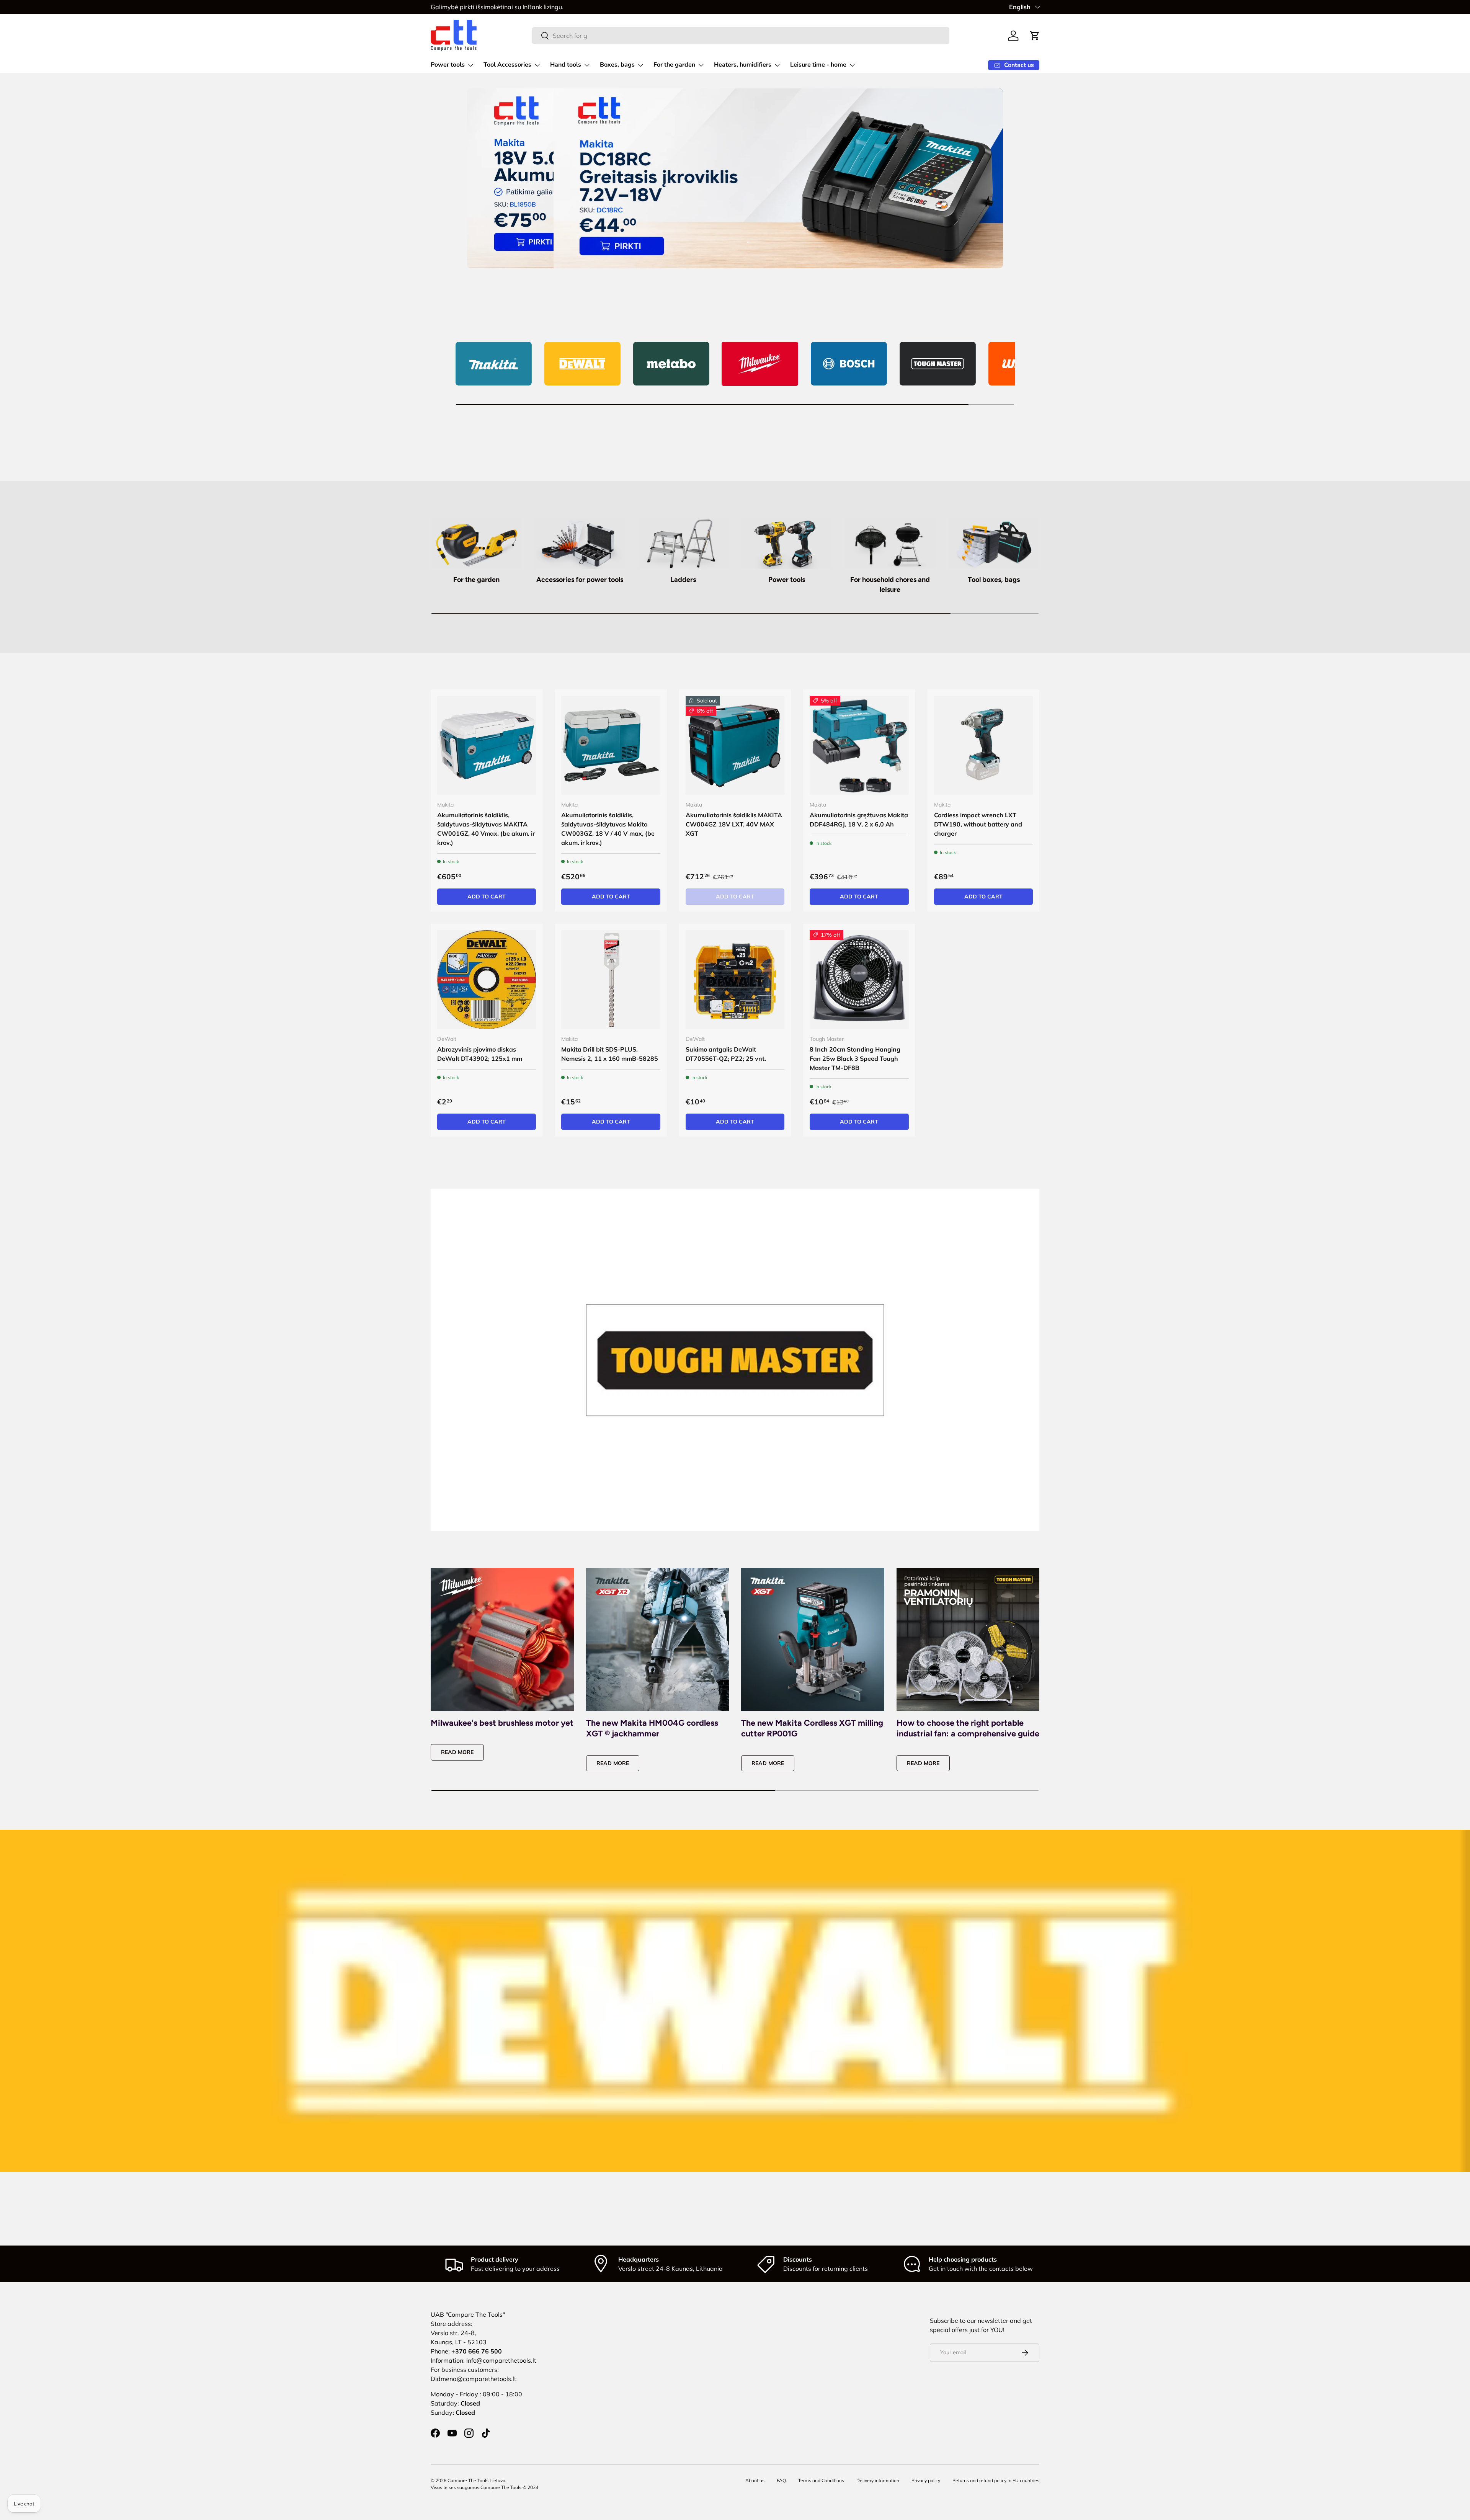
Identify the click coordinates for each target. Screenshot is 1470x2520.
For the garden (674, 65)
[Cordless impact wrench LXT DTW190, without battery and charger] (983, 745)
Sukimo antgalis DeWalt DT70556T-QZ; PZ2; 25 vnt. (726, 1054)
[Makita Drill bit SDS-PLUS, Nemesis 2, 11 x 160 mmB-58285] (611, 980)
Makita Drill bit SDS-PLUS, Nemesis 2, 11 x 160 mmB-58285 (610, 1054)
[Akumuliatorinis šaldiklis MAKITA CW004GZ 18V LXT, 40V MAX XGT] (735, 745)
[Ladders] (683, 543)
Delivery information (878, 2480)
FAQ (781, 2480)
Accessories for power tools (580, 580)
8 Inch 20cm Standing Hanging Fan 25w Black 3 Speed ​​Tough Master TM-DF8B (855, 1058)
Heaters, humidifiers (743, 65)
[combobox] (741, 36)
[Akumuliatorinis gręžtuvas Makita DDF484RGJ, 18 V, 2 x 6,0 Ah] (859, 745)
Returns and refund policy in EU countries (996, 2480)
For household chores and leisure (890, 584)
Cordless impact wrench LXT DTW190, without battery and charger (978, 824)
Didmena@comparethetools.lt (474, 2379)
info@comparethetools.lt (501, 2360)
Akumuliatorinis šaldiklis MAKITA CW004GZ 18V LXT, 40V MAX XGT (734, 824)
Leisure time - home (818, 65)
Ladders (683, 580)
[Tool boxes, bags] (994, 543)
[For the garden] (476, 543)
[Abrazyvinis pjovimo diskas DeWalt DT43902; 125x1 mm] (487, 980)
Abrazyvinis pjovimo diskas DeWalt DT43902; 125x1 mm (480, 1054)
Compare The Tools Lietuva (476, 2480)
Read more (457, 1752)
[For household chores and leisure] (890, 543)
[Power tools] (787, 543)
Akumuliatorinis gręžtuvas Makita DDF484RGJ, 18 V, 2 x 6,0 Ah (859, 820)
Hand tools (566, 65)
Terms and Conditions (821, 2480)
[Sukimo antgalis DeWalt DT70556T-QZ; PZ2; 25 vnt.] (735, 980)
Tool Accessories (507, 65)
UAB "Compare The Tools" (468, 2314)
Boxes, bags (617, 65)
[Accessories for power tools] (580, 543)
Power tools (448, 65)
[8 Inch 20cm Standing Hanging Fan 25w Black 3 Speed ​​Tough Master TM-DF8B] (859, 980)
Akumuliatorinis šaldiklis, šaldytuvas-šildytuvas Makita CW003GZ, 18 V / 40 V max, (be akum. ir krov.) (608, 829)
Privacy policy (926, 2480)
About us (755, 2480)
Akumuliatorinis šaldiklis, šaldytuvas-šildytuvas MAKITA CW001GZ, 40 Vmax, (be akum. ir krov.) (486, 829)
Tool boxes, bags (994, 580)
